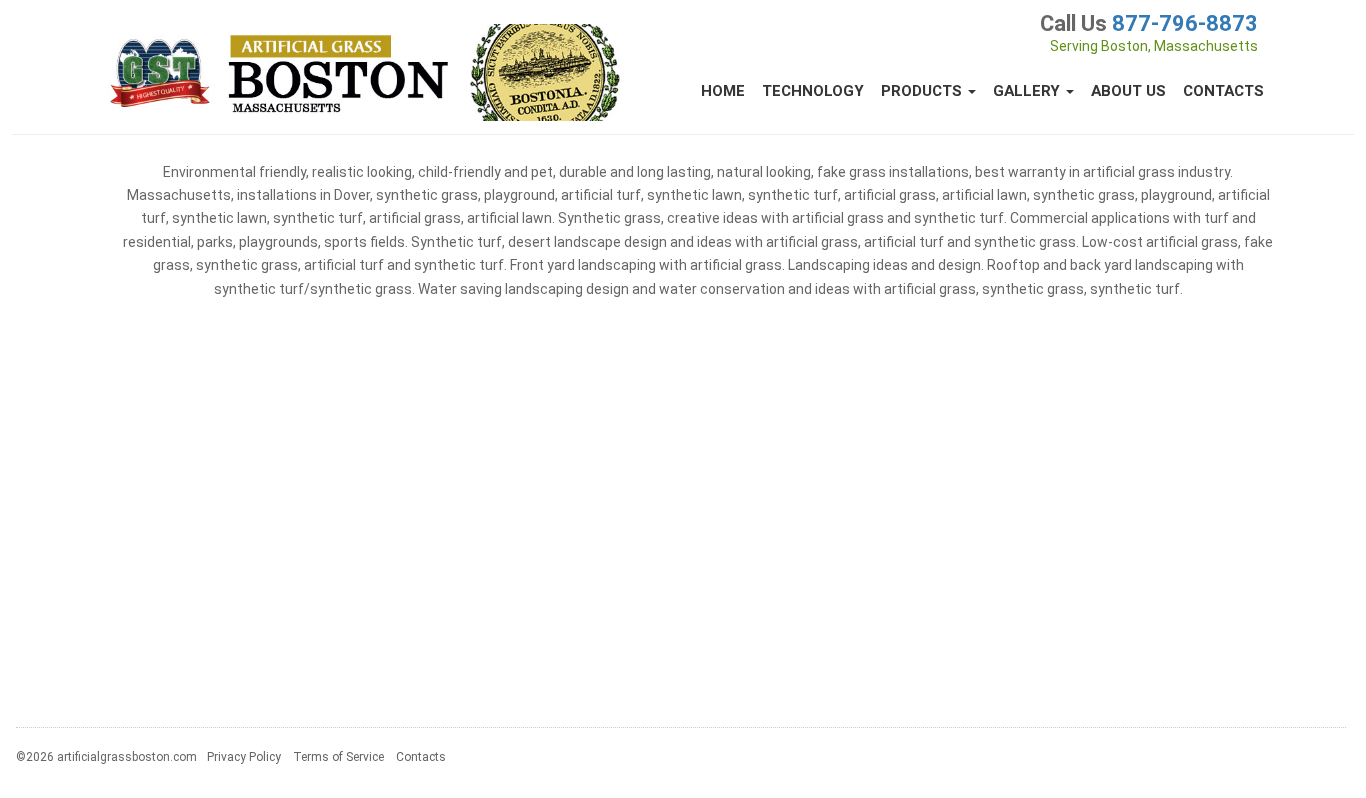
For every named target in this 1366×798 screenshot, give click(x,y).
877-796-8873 (1185, 23)
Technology (813, 91)
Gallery (1028, 91)
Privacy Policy (244, 757)
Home (723, 91)
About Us (1128, 91)
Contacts (1223, 91)
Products (923, 91)
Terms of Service (338, 757)
